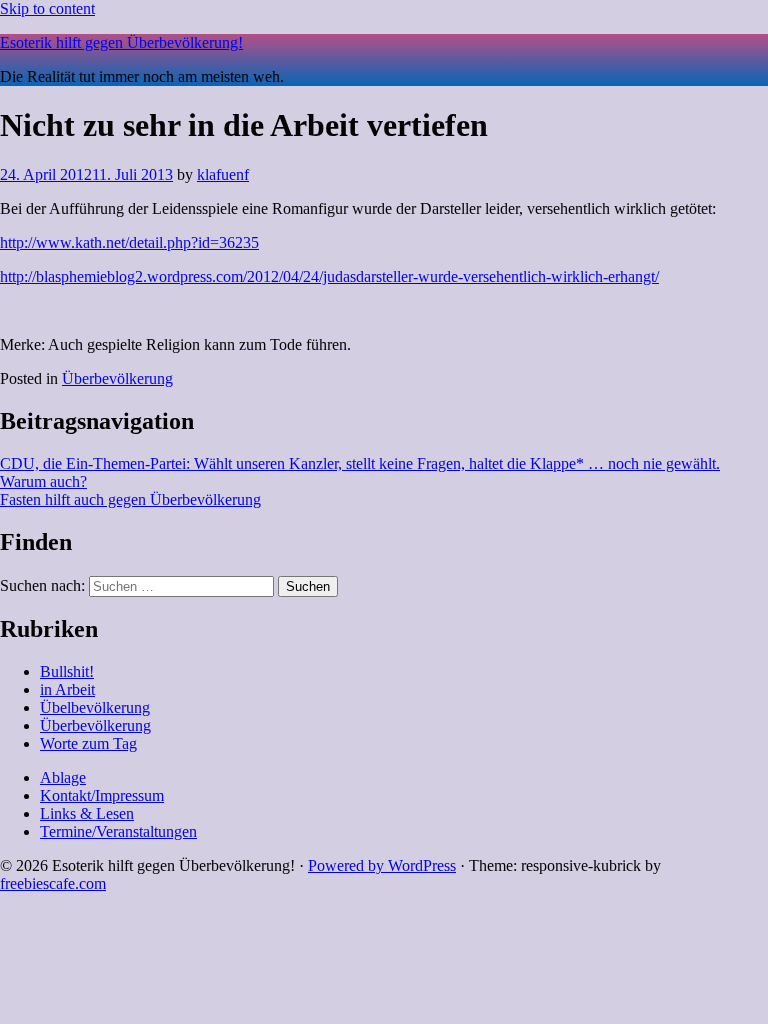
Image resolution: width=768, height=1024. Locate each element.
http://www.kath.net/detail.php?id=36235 (129, 242)
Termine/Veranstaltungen (118, 831)
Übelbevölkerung (95, 707)
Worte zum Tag (88, 743)
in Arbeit (67, 689)
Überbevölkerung (117, 378)
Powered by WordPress (382, 865)
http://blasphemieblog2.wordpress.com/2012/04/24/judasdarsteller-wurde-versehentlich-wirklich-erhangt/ (329, 276)
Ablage (63, 777)
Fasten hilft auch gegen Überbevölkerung (130, 499)
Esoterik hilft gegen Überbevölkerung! (121, 42)
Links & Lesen (87, 813)
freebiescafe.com (53, 883)
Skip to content (47, 8)
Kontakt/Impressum (102, 795)
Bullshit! (67, 671)
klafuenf (223, 174)
